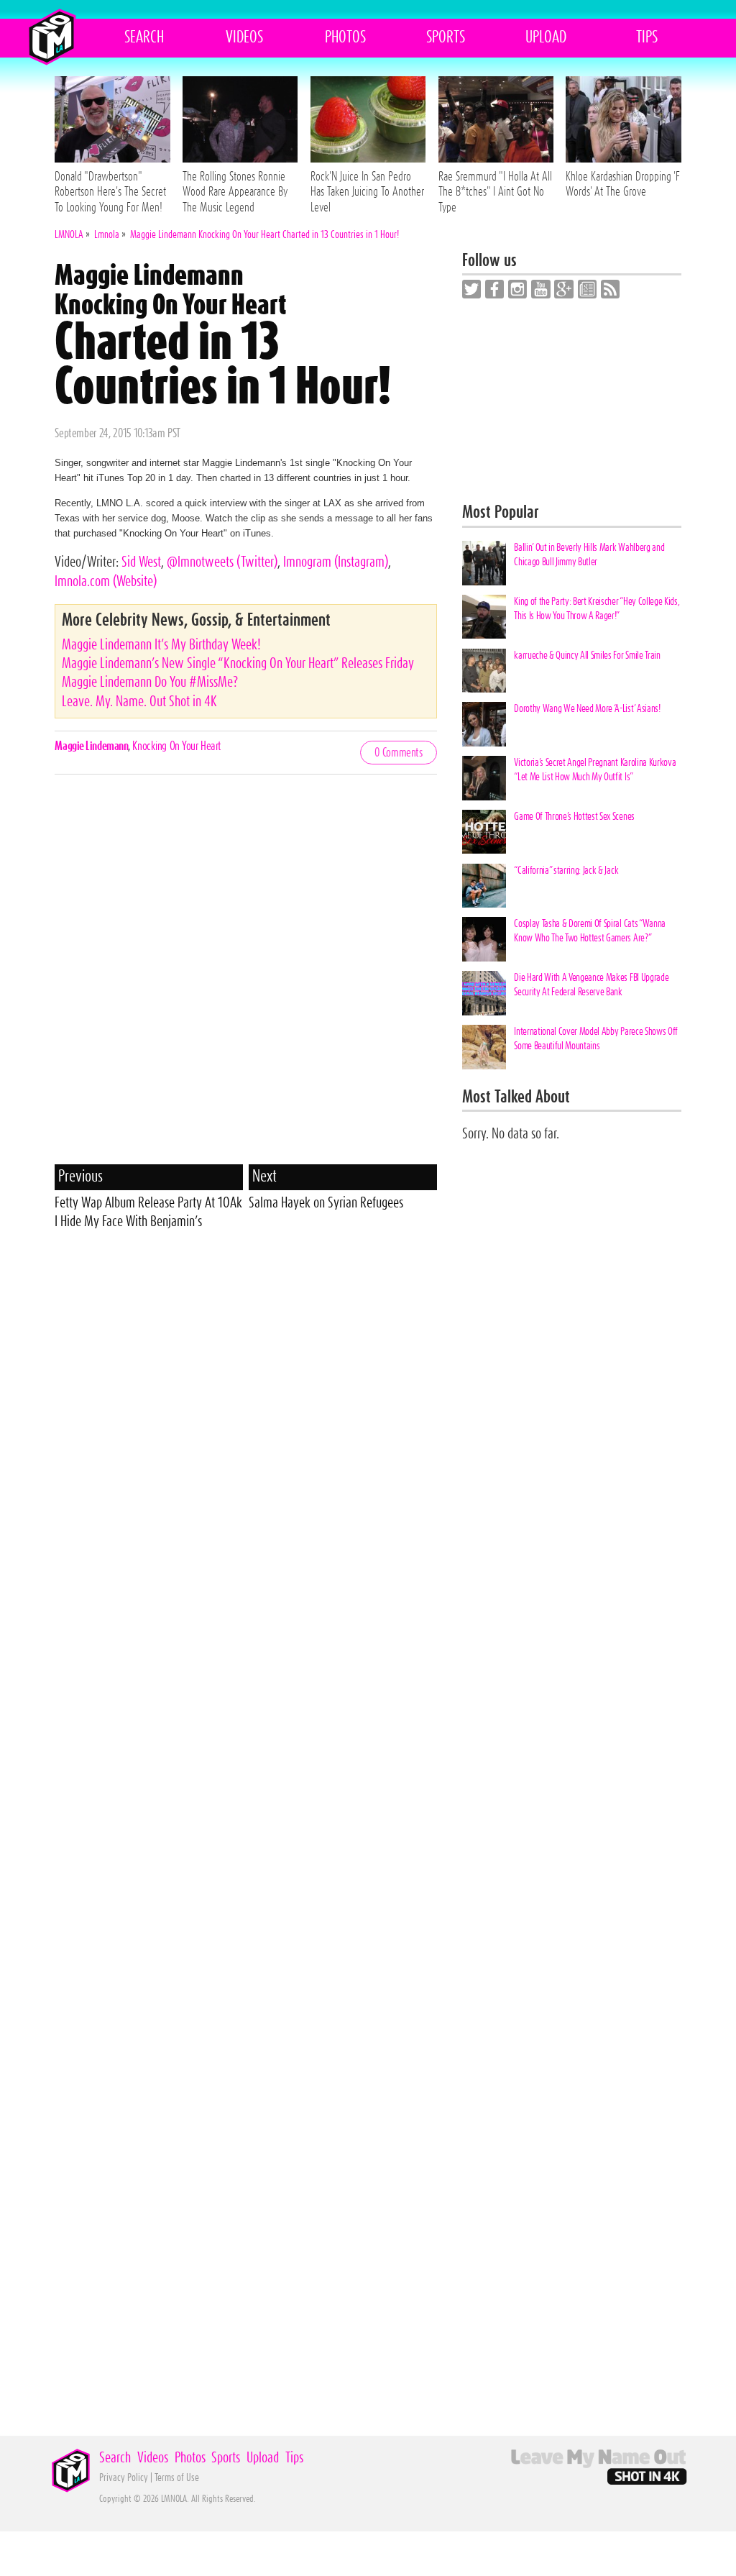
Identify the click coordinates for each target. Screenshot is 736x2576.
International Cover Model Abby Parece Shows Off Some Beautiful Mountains (596, 1039)
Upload (546, 37)
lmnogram (336, 562)
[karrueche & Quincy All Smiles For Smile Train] (484, 671)
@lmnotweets (222, 562)
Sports (446, 37)
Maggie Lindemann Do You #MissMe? (150, 682)
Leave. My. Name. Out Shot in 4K (139, 702)
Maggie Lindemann (91, 746)
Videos (244, 37)
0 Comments (399, 753)
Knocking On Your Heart (176, 746)
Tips (647, 37)
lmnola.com (106, 582)
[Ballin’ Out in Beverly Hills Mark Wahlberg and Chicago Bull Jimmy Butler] (484, 563)
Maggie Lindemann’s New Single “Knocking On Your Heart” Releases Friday (238, 664)
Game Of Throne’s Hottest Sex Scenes (574, 817)
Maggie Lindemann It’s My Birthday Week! (161, 645)
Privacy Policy (124, 2478)
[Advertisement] (246, 1345)
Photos (345, 37)
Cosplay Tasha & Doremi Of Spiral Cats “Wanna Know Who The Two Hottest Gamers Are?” (589, 931)
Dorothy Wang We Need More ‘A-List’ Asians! (587, 709)
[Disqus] (245, 979)
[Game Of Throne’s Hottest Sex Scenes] (484, 832)
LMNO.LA (51, 37)
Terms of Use (177, 2478)
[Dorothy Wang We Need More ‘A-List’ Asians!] (484, 724)
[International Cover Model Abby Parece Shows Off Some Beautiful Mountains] (484, 1047)
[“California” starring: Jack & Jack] (484, 886)
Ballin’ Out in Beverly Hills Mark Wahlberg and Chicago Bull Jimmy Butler (589, 555)
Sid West (141, 562)
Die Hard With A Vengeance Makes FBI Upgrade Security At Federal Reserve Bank (591, 985)
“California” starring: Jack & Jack (566, 871)
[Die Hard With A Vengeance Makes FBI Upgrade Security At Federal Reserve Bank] (484, 993)
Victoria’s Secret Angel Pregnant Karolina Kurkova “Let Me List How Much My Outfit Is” (595, 770)
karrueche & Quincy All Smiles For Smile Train (587, 656)
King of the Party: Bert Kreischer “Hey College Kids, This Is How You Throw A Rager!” (597, 609)
